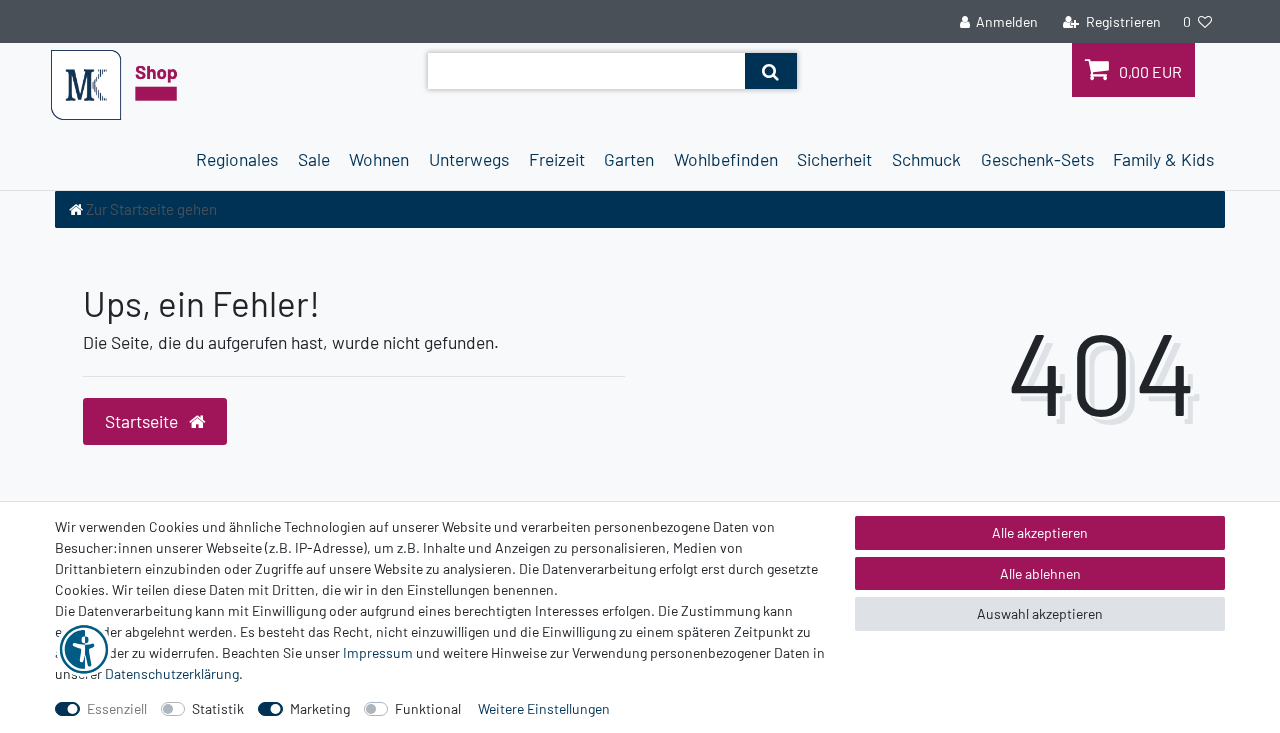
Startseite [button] (143, 421)
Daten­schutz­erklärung (172, 673)
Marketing (320, 708)
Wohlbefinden (726, 159)
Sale (314, 159)
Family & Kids (1163, 159)
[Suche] (770, 71)
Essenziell (117, 708)
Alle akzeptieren (1040, 532)
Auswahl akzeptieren (1040, 613)
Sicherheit (834, 159)
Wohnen (379, 159)
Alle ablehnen (1040, 573)
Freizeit (557, 159)
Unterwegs (469, 159)
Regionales (237, 159)
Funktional (428, 708)
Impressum (378, 652)
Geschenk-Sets (1037, 159)
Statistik (218, 708)
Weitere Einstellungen (544, 708)
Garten (629, 159)
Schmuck (926, 159)
